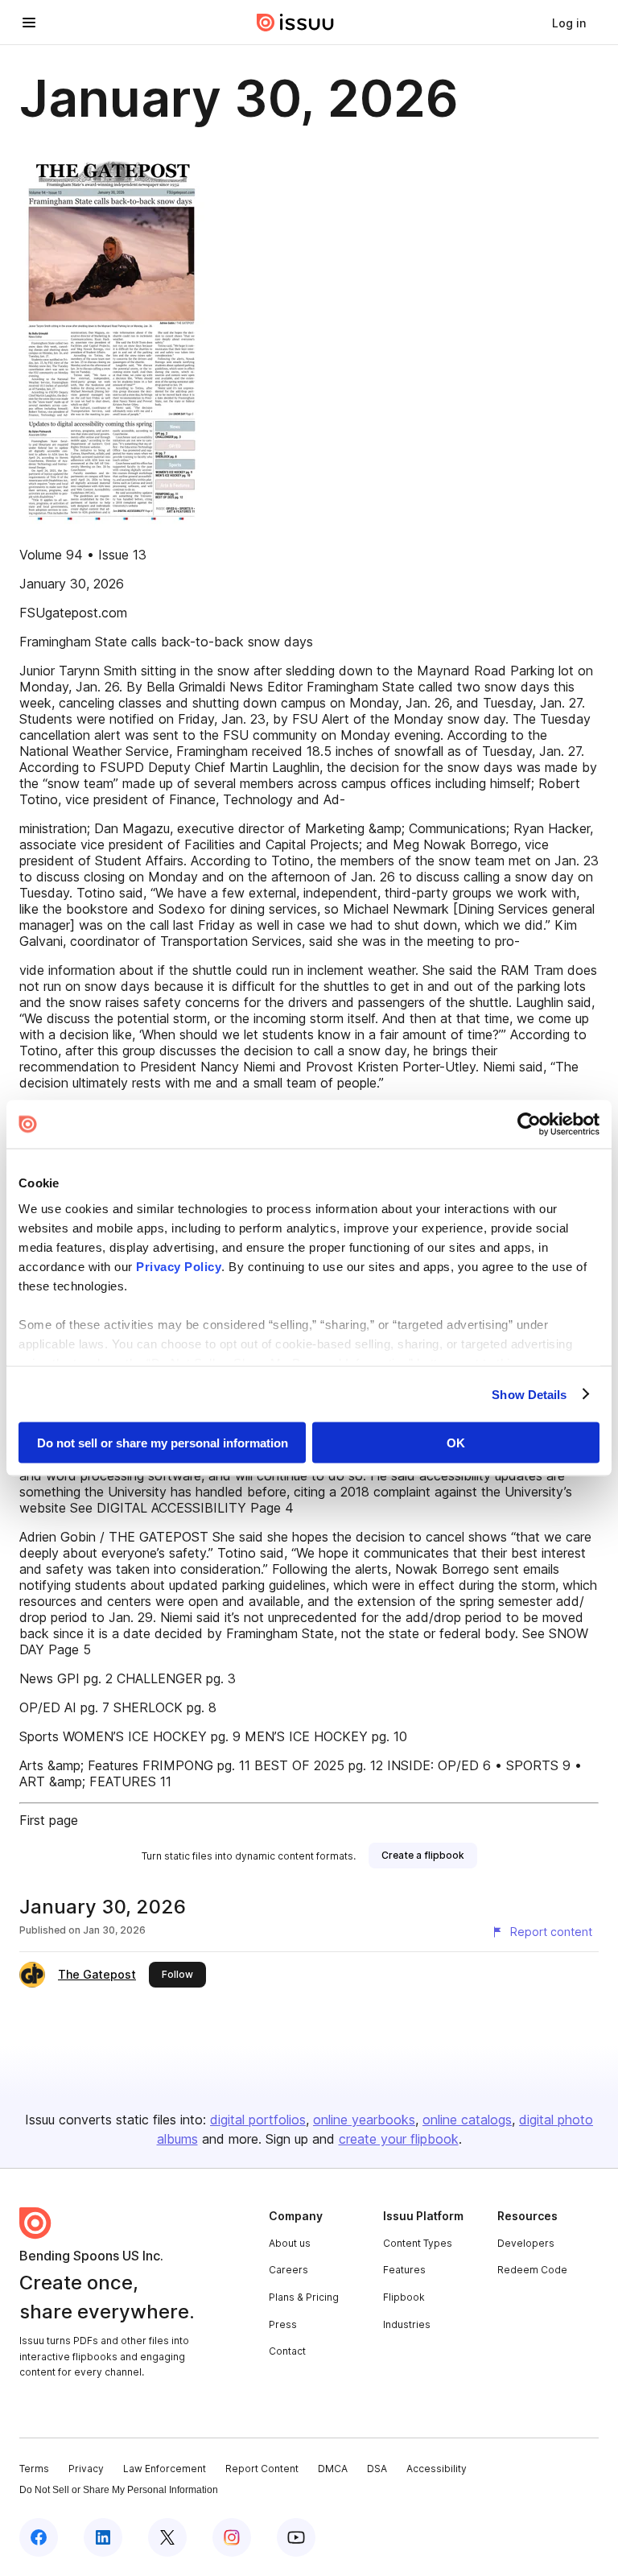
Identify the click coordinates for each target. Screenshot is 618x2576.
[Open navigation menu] (29, 23)
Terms (34, 2469)
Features (404, 2270)
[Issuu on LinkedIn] (103, 2537)
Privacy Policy (179, 1266)
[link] (569, 23)
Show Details (529, 1394)
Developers (526, 2243)
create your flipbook (399, 2139)
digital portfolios (258, 2120)
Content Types (418, 2243)
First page (49, 1820)
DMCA (333, 2469)
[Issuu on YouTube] (296, 2537)
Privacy (86, 2469)
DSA (377, 2469)
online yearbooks (364, 2120)
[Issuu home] (295, 23)
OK (456, 1443)
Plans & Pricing (304, 2297)
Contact (287, 2351)
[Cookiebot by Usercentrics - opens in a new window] (529, 1125)
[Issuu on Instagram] (232, 2537)
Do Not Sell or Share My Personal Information (119, 2490)
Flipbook (404, 2297)
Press (283, 2324)
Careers (288, 2270)
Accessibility (437, 2469)
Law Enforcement (165, 2469)
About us (290, 2243)
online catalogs (467, 2120)
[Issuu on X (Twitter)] (167, 2537)
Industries (407, 2324)
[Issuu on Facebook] (39, 2537)
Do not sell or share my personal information (163, 1443)
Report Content (262, 2469)
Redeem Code (532, 2270)
